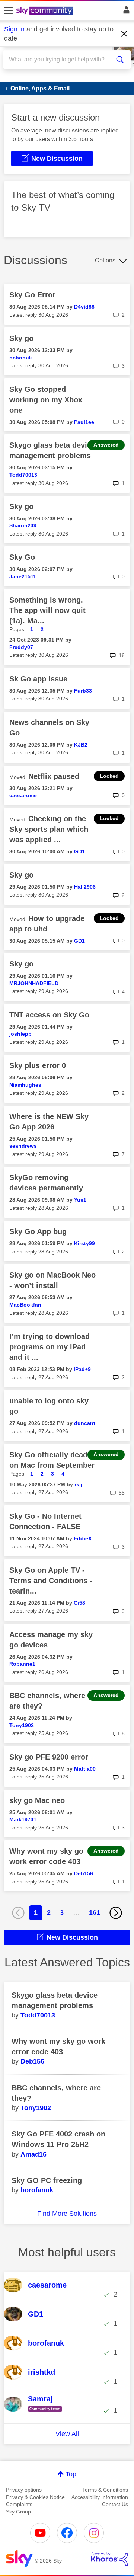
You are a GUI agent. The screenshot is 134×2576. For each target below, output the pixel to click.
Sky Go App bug (38, 1231)
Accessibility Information (100, 2497)
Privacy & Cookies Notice (35, 2497)
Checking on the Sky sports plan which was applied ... (49, 829)
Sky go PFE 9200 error (49, 1757)
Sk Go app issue (38, 679)
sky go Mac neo (37, 1800)
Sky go (21, 338)
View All (67, 2434)
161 (95, 1912)
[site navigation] (8, 11)
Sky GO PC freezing (47, 2180)
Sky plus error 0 (38, 1065)
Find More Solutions (67, 2214)
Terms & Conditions (105, 2490)
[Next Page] (116, 1913)
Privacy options (24, 2490)
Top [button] (71, 2474)
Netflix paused (54, 776)
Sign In (125, 12)
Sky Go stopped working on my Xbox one (46, 400)
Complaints (19, 2504)
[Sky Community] (46, 11)
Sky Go (22, 557)
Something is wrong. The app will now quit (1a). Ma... (47, 610)
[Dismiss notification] (124, 34)
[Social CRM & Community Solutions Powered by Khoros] (109, 2559)
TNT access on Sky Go (49, 1015)
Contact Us (115, 2504)
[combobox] (61, 60)
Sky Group (18, 2512)
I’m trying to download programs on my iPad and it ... (50, 1347)
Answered (106, 445)
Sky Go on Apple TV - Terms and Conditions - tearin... (51, 1581)
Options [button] (105, 260)
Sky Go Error (32, 295)
